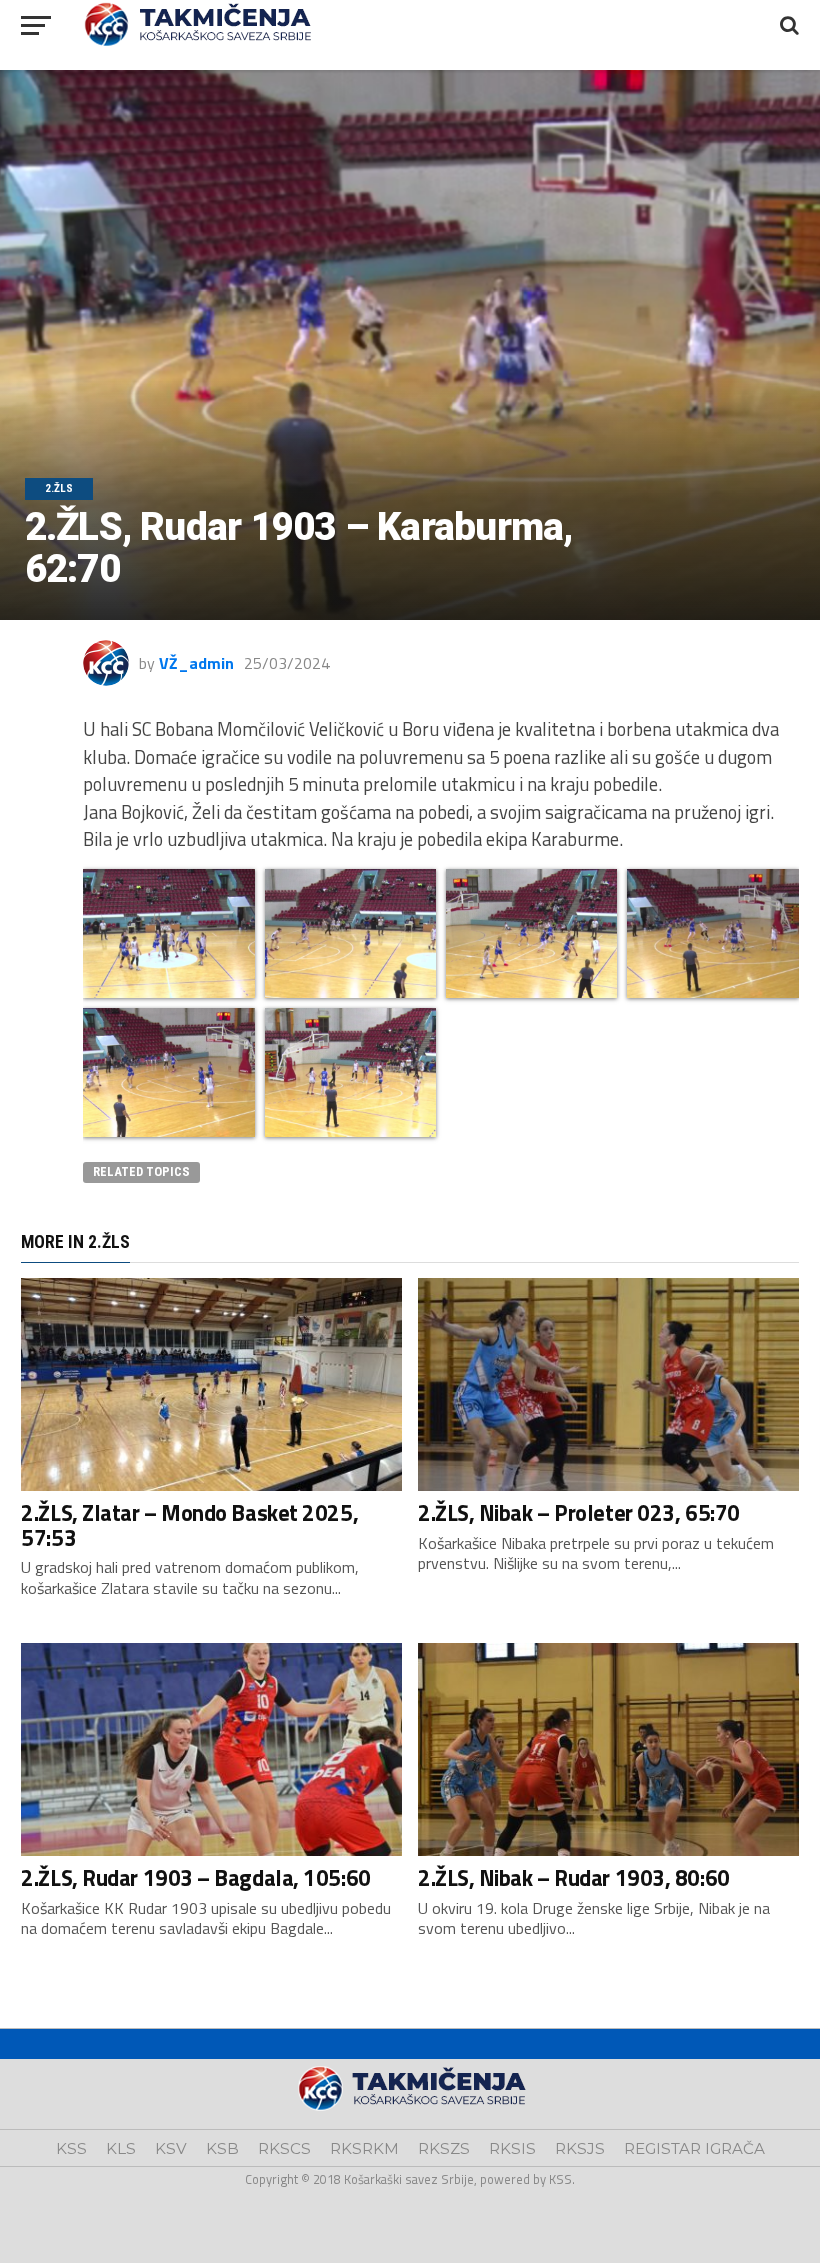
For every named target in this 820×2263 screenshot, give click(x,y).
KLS (121, 2148)
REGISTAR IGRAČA (694, 2148)
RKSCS (284, 2148)
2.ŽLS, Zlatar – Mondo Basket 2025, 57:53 (189, 1525)
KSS (71, 2148)
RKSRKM (364, 2148)
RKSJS (580, 2148)
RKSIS (512, 2148)
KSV (171, 2148)
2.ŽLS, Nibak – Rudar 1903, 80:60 (574, 1878)
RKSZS (444, 2148)
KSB (222, 2148)
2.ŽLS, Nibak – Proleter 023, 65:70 (579, 1513)
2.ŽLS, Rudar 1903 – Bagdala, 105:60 (195, 1878)
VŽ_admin (196, 663)
